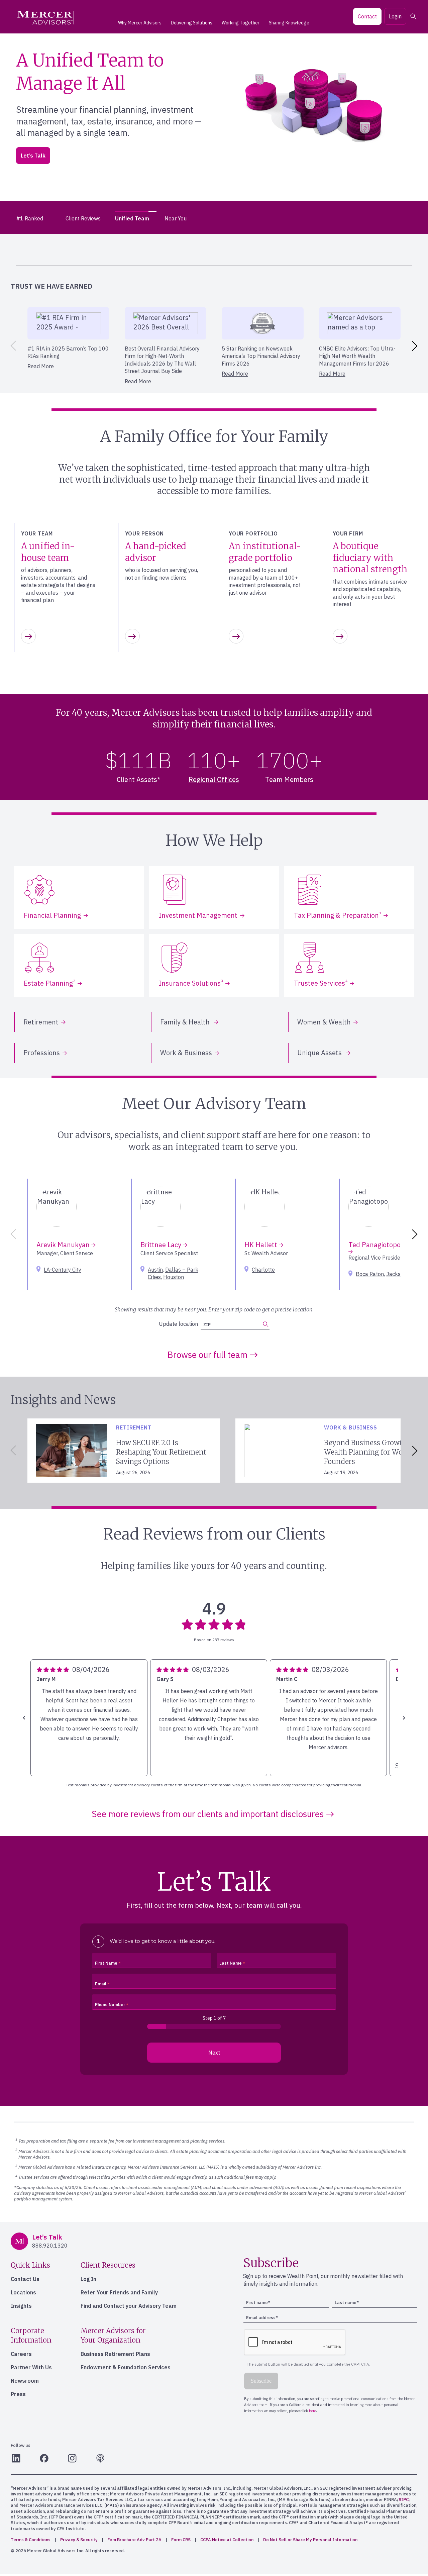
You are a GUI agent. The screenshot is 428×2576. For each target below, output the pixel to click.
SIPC (404, 2500)
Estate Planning (49, 983)
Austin (155, 1270)
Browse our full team (207, 1355)
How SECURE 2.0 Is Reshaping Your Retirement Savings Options (161, 1452)
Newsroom (25, 2381)
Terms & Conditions (31, 2540)
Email (101, 1984)
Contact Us (25, 2279)
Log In (88, 2279)
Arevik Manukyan (64, 1245)
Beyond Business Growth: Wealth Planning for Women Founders (371, 1452)
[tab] (37, 218)
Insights (21, 2306)
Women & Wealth (324, 1022)
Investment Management (198, 915)
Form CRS (181, 2540)
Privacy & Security (79, 2540)
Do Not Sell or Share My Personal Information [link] (310, 2540)
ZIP (33, 158)
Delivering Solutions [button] (192, 23)
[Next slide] (416, 346)
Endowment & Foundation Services (126, 2367)
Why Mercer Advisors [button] (140, 23)
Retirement (41, 1022)
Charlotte (263, 1270)
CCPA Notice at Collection (227, 2540)
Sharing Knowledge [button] (289, 23)
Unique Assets (320, 1053)
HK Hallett (262, 1245)
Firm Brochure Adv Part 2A (134, 2540)
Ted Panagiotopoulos (381, 1245)
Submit (113, 155)
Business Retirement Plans (115, 2354)
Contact (367, 16)
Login (395, 16)
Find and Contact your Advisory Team (129, 2306)
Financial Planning (52, 915)
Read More (41, 366)
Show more (53, 1766)
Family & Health (186, 1022)
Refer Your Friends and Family (119, 2292)
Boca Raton (370, 1274)
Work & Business (186, 1053)
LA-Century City (63, 1270)
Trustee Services (321, 983)
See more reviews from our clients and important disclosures (208, 1814)
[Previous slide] (12, 346)
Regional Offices (214, 779)
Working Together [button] (241, 23)
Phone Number (110, 2005)
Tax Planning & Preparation (338, 915)
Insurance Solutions (191, 983)
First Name (106, 1963)
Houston (174, 1277)
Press (18, 2394)
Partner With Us (31, 2367)
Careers (21, 2354)
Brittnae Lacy (162, 1245)
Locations (23, 2292)
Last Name (231, 1963)
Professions (42, 1053)
